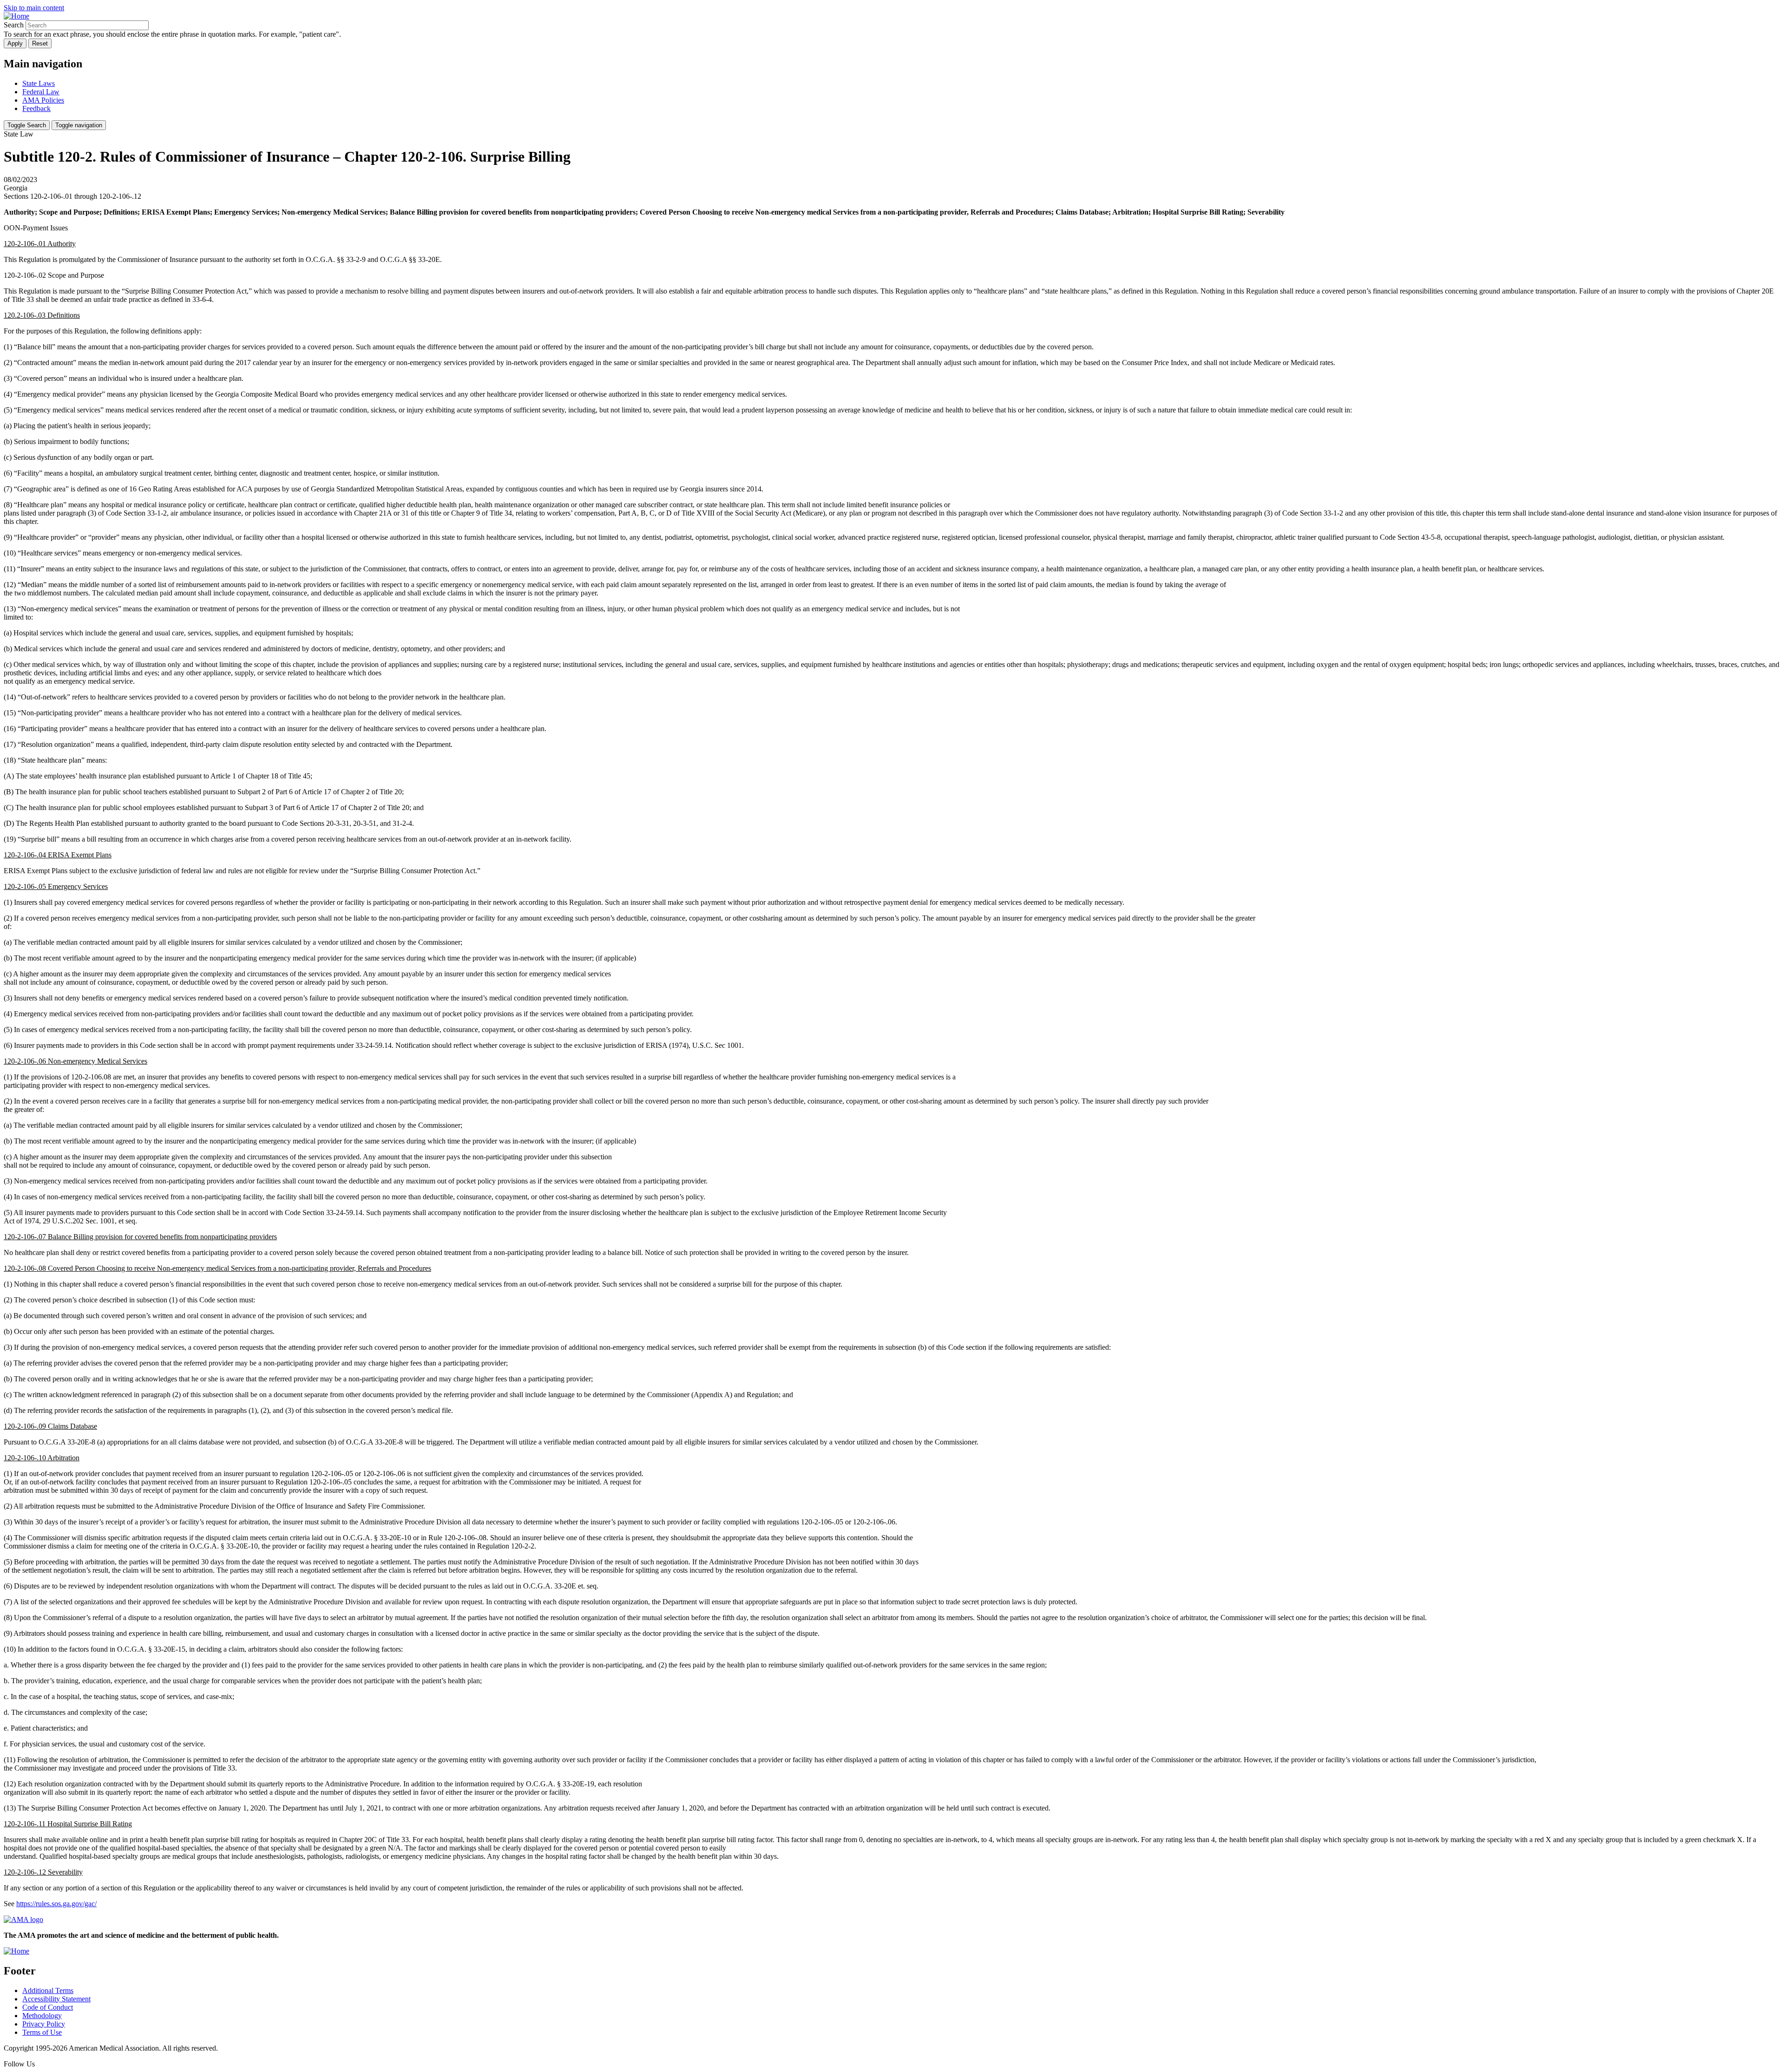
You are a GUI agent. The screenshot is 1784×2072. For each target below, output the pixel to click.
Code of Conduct (48, 2007)
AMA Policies (43, 100)
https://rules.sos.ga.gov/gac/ (56, 1904)
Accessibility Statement (56, 1999)
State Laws (39, 83)
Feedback (36, 108)
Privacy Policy (44, 2024)
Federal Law (41, 92)
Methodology (42, 2016)
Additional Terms (48, 1990)
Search (14, 25)
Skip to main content (34, 8)
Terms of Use (42, 2032)
